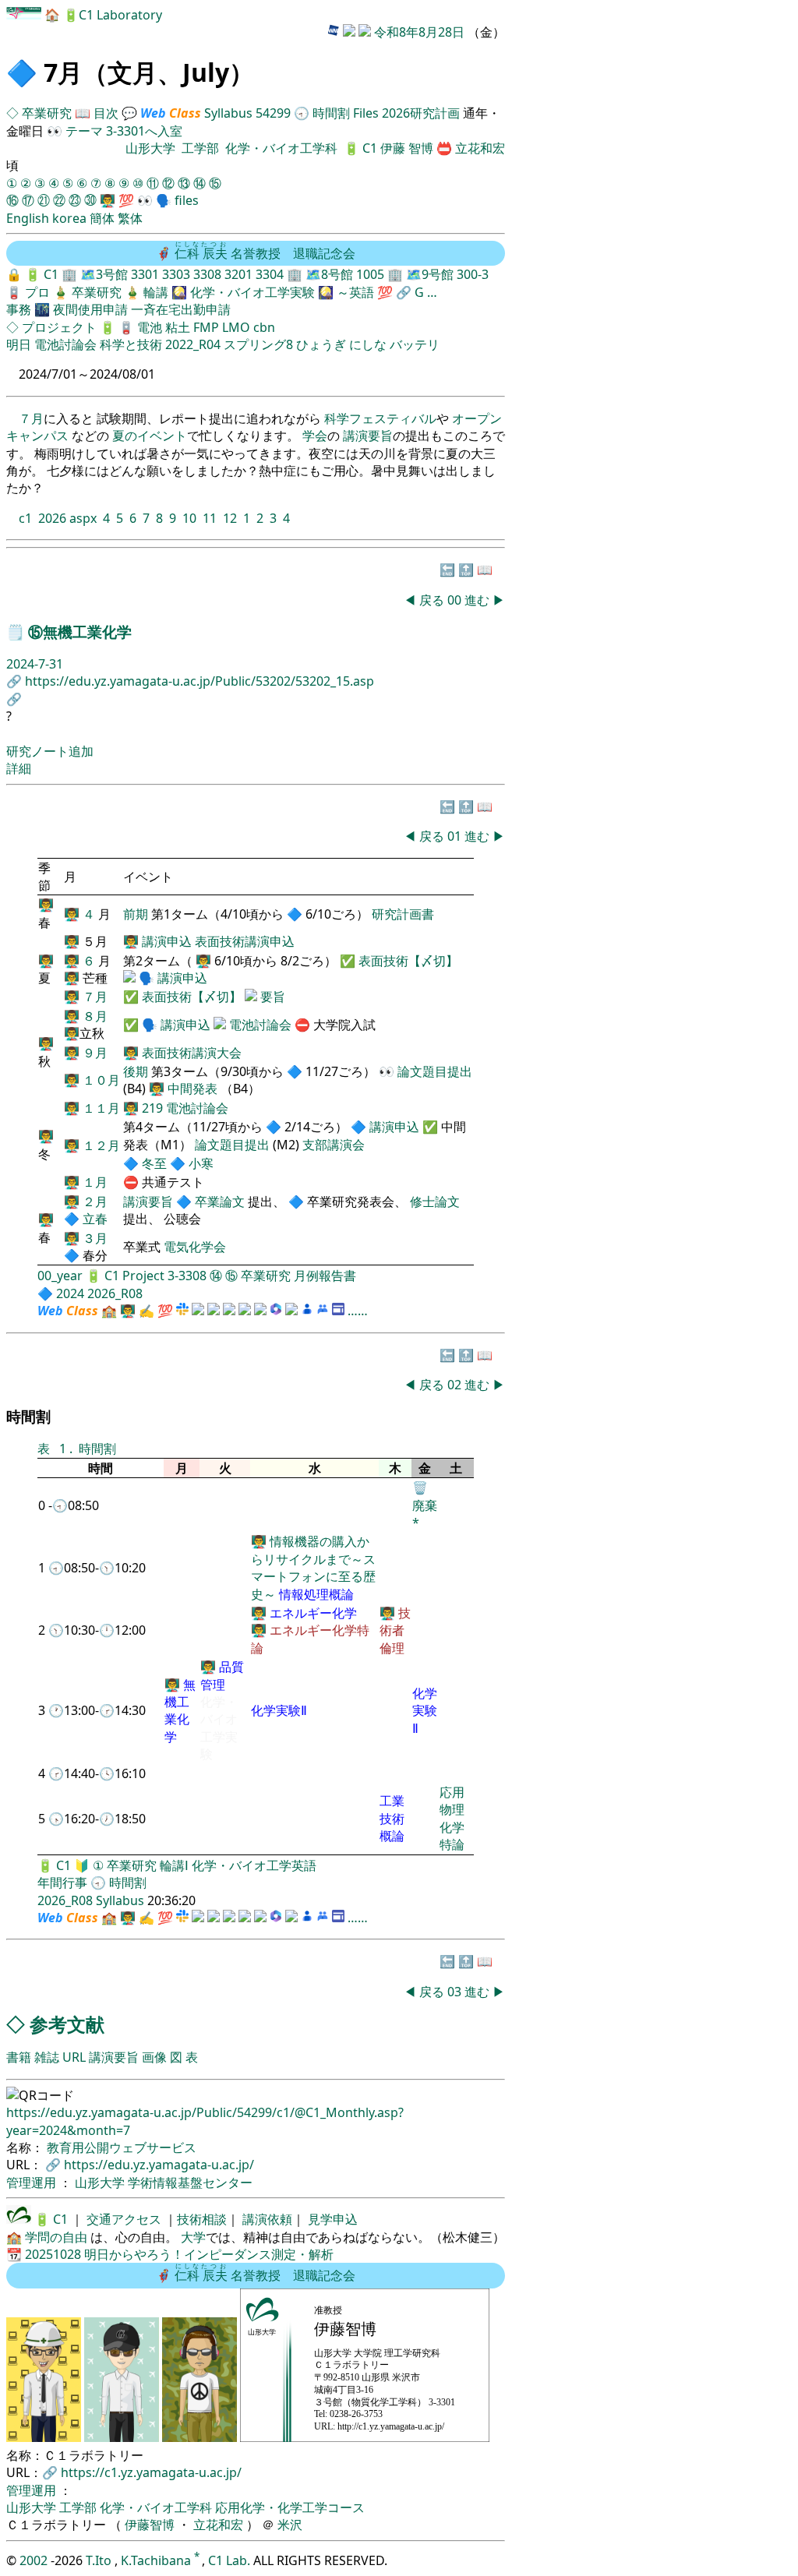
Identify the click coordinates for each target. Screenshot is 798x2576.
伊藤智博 (150, 2525)
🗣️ (164, 200)
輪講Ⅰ (174, 1865)
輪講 (156, 292)
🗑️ (420, 1487)
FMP (206, 327)
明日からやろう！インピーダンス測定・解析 (209, 2254)
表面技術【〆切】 (408, 961)
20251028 (53, 2254)
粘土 (178, 327)
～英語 (355, 292)
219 (152, 1108)
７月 (31, 418)
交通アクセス (122, 2219)
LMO (236, 327)
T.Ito (99, 2560)
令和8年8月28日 (419, 32)
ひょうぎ (321, 344)
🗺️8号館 (331, 274)
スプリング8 (258, 344)
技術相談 (202, 2219)
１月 (95, 1182)
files (187, 200)
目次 (106, 113)
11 (210, 518)
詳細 (19, 768)
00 (456, 600)
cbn (264, 327)
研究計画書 (403, 914)
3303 (176, 274)
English (28, 218)
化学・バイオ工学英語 (254, 1865)
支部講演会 (334, 1145)
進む (477, 600)
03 (456, 1992)
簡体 (102, 218)
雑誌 (47, 2057)
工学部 (200, 148)
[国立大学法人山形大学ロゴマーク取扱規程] (19, 2219)
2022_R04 (193, 344)
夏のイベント (150, 436)
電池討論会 (65, 344)
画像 (154, 2057)
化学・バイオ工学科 (281, 148)
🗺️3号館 (106, 274)
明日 (19, 344)
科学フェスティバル (380, 418)
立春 (95, 1219)
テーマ (84, 131)
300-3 (473, 274)
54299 (273, 113)
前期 (137, 914)
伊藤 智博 (408, 148)
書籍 (19, 2057)
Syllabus (228, 113)
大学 (193, 2237)
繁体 (130, 218)
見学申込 (331, 2219)
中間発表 (192, 1089)
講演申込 (167, 941)
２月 (95, 1202)
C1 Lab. (231, 2560)
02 (456, 1385)
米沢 (290, 2525)
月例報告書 (325, 1276)
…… (358, 1311)
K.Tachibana (157, 2560)
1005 (370, 274)
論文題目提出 (435, 1071)
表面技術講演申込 (245, 941)
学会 (315, 436)
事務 (19, 309)
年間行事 (62, 1883)
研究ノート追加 (50, 751)
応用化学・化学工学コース (290, 2507)
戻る (432, 600)
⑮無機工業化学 (80, 632)
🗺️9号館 (431, 274)
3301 (145, 274)
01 (456, 836)
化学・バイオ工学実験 (252, 292)
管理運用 (33, 2183)
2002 (35, 2560)
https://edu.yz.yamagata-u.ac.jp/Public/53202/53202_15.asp (199, 681)
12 (230, 518)
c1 (25, 518)
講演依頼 (266, 2219)
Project (143, 1276)
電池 (150, 327)
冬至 (156, 1163)
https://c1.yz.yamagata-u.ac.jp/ (151, 2472)
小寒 (201, 1163)
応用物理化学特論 (452, 1818)
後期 (137, 1071)
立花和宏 (480, 148)
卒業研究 (48, 113)
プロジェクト (59, 327)
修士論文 (435, 1202)
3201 (238, 274)
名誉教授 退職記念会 (265, 253)
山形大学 (150, 148)
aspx (83, 518)
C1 (370, 148)
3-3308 (187, 1276)
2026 (52, 518)
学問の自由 (56, 2237)
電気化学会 (195, 1247)
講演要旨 (368, 436)
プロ (37, 292)
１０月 (101, 1080)
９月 (95, 1053)
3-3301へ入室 (144, 131)
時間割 (331, 113)
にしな (368, 344)
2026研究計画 (421, 113)
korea (69, 218)
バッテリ (415, 344)
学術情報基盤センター (190, 2183)
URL (74, 2057)
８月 (95, 1016)
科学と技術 (131, 344)
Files (366, 113)
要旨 (273, 997)
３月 (95, 1238)
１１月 (101, 1108)
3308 (207, 274)
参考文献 (67, 2024)
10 (189, 518)
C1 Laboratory (120, 15)
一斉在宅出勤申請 (181, 309)
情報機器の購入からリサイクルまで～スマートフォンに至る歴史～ (313, 1567)
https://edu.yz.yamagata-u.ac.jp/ (159, 2165)
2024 (70, 1293)
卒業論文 (220, 1202)
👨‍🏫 (108, 200)
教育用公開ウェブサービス (122, 2147)
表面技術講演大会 (192, 1053)
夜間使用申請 (90, 309)
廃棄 (425, 1505)
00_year (60, 1276)
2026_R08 (115, 1293)
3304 (270, 274)
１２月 (101, 1145)
